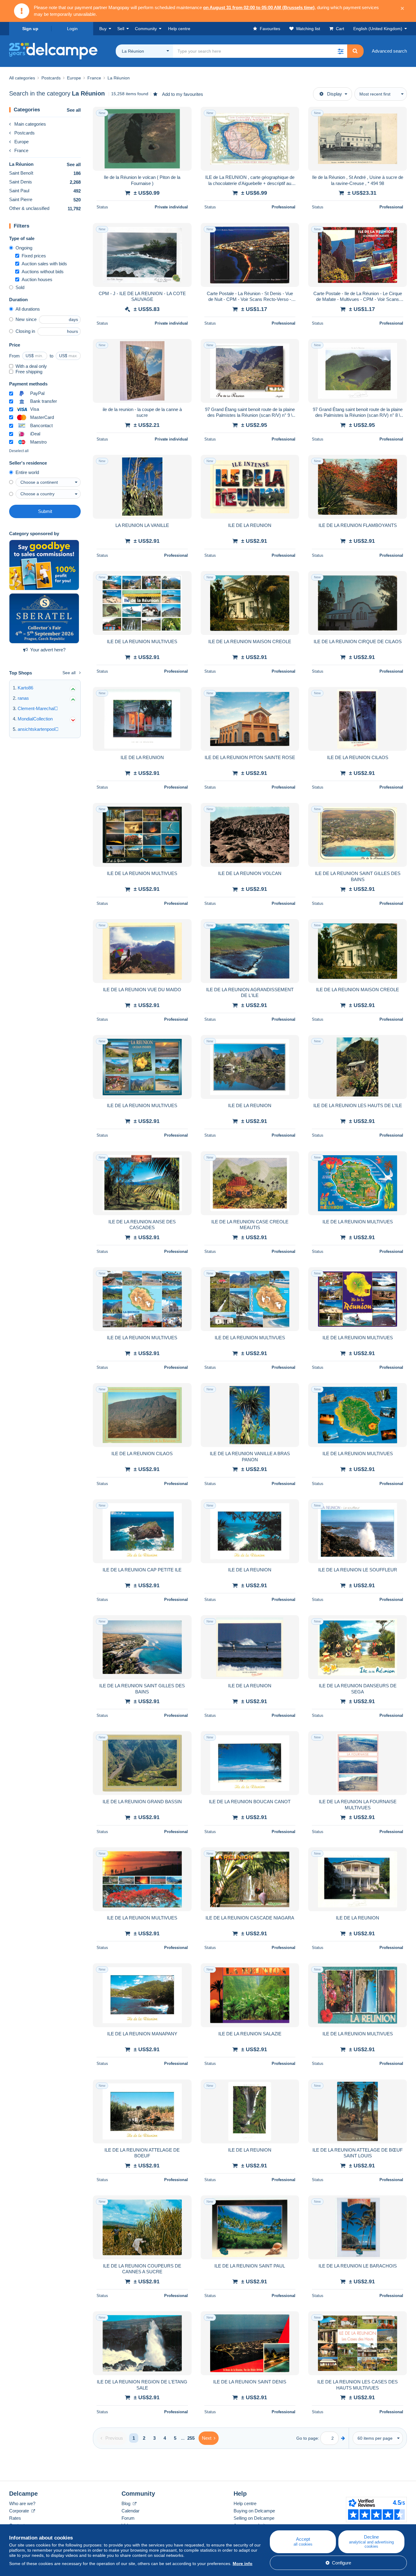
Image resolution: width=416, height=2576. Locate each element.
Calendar (130, 2511)
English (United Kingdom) (378, 29)
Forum (128, 2518)
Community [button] (146, 29)
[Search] (355, 51)
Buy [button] (103, 29)
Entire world (27, 472)
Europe (21, 142)
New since (26, 319)
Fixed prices (34, 256)
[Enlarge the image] (142, 139)
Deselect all (19, 451)
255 (191, 2438)
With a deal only (31, 366)
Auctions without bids (43, 272)
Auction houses (37, 279)
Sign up (30, 29)
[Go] (343, 2438)
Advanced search (389, 51)
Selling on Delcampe (254, 2518)
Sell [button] (121, 29)
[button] (340, 51)
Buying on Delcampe (254, 2511)
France (21, 150)
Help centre (245, 2503)
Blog (127, 2503)
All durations (28, 309)
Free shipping (29, 372)
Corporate (20, 2511)
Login (72, 29)
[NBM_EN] (44, 565)
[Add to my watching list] (183, 115)
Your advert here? (48, 650)
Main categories (30, 124)
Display (335, 94)
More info (243, 2564)
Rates (15, 2518)
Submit (45, 511)
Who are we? (22, 2503)
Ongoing (24, 248)
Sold (20, 287)
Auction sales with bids (44, 264)
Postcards (25, 133)
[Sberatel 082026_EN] (44, 619)
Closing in (25, 331)
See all (74, 110)
